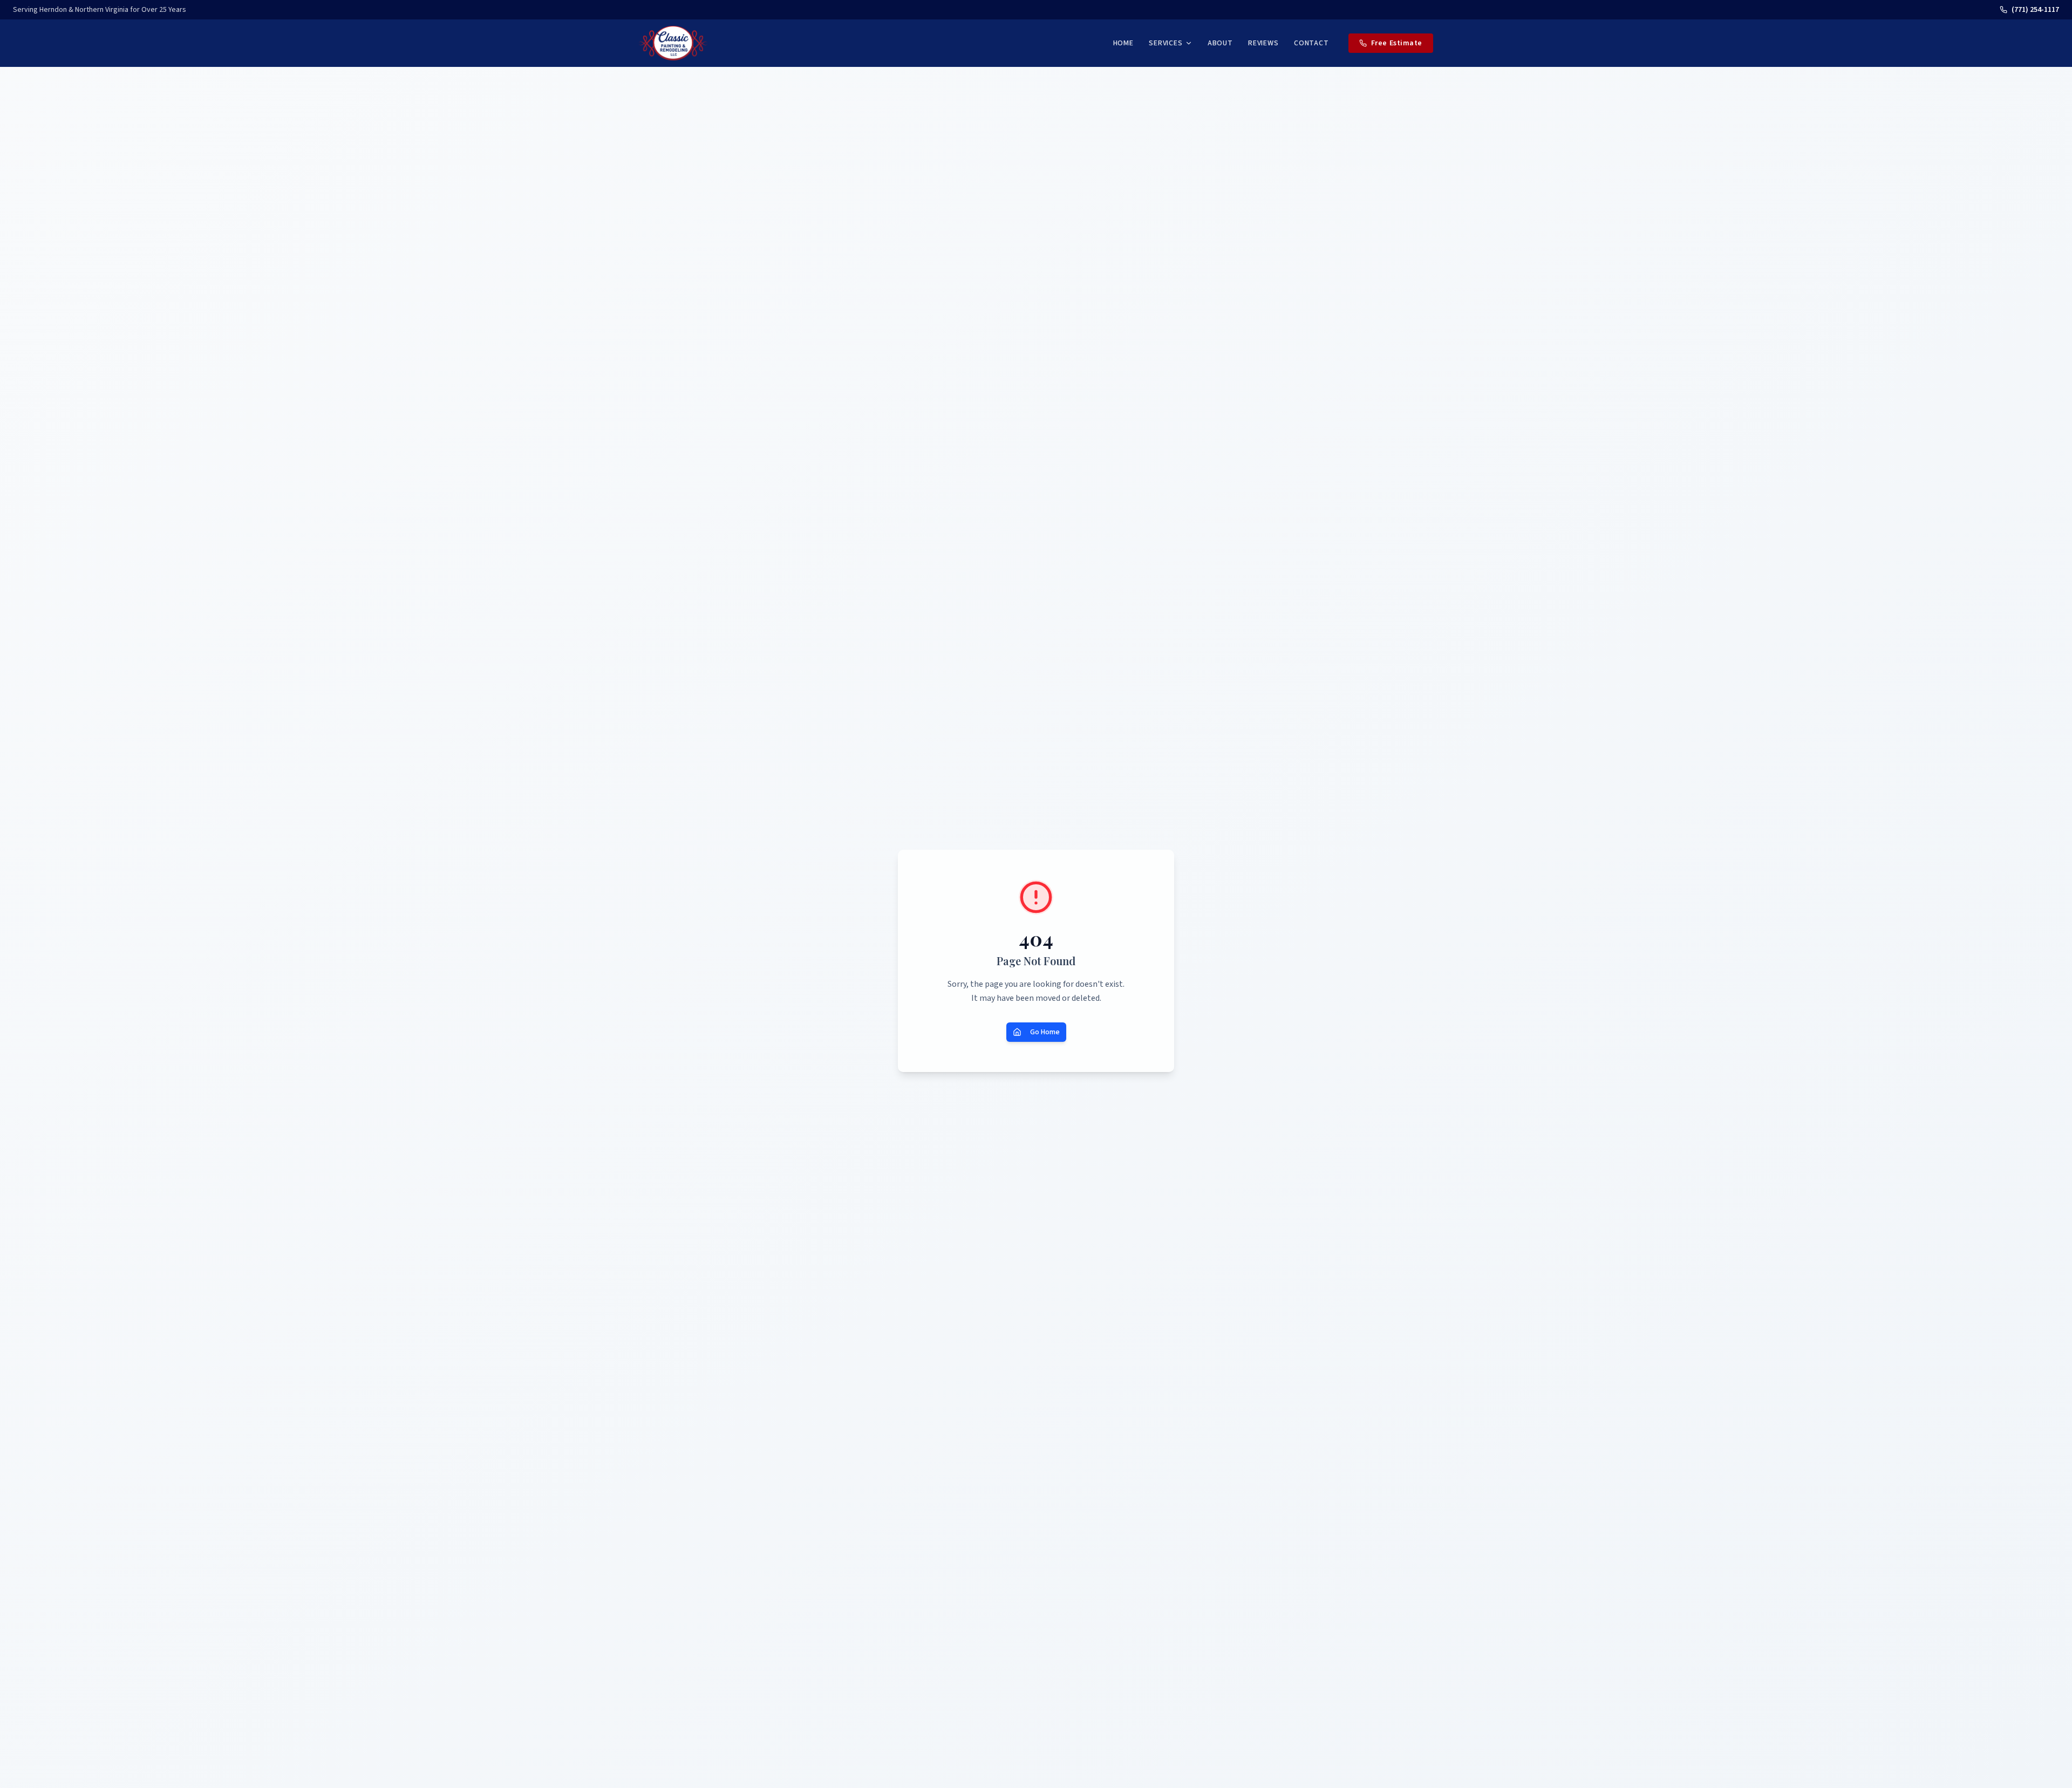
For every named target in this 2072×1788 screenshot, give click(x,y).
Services (1166, 43)
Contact (1311, 43)
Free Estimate (1397, 43)
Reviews (1263, 43)
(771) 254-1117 (2035, 10)
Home (1123, 43)
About (1220, 43)
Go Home (1045, 1032)
